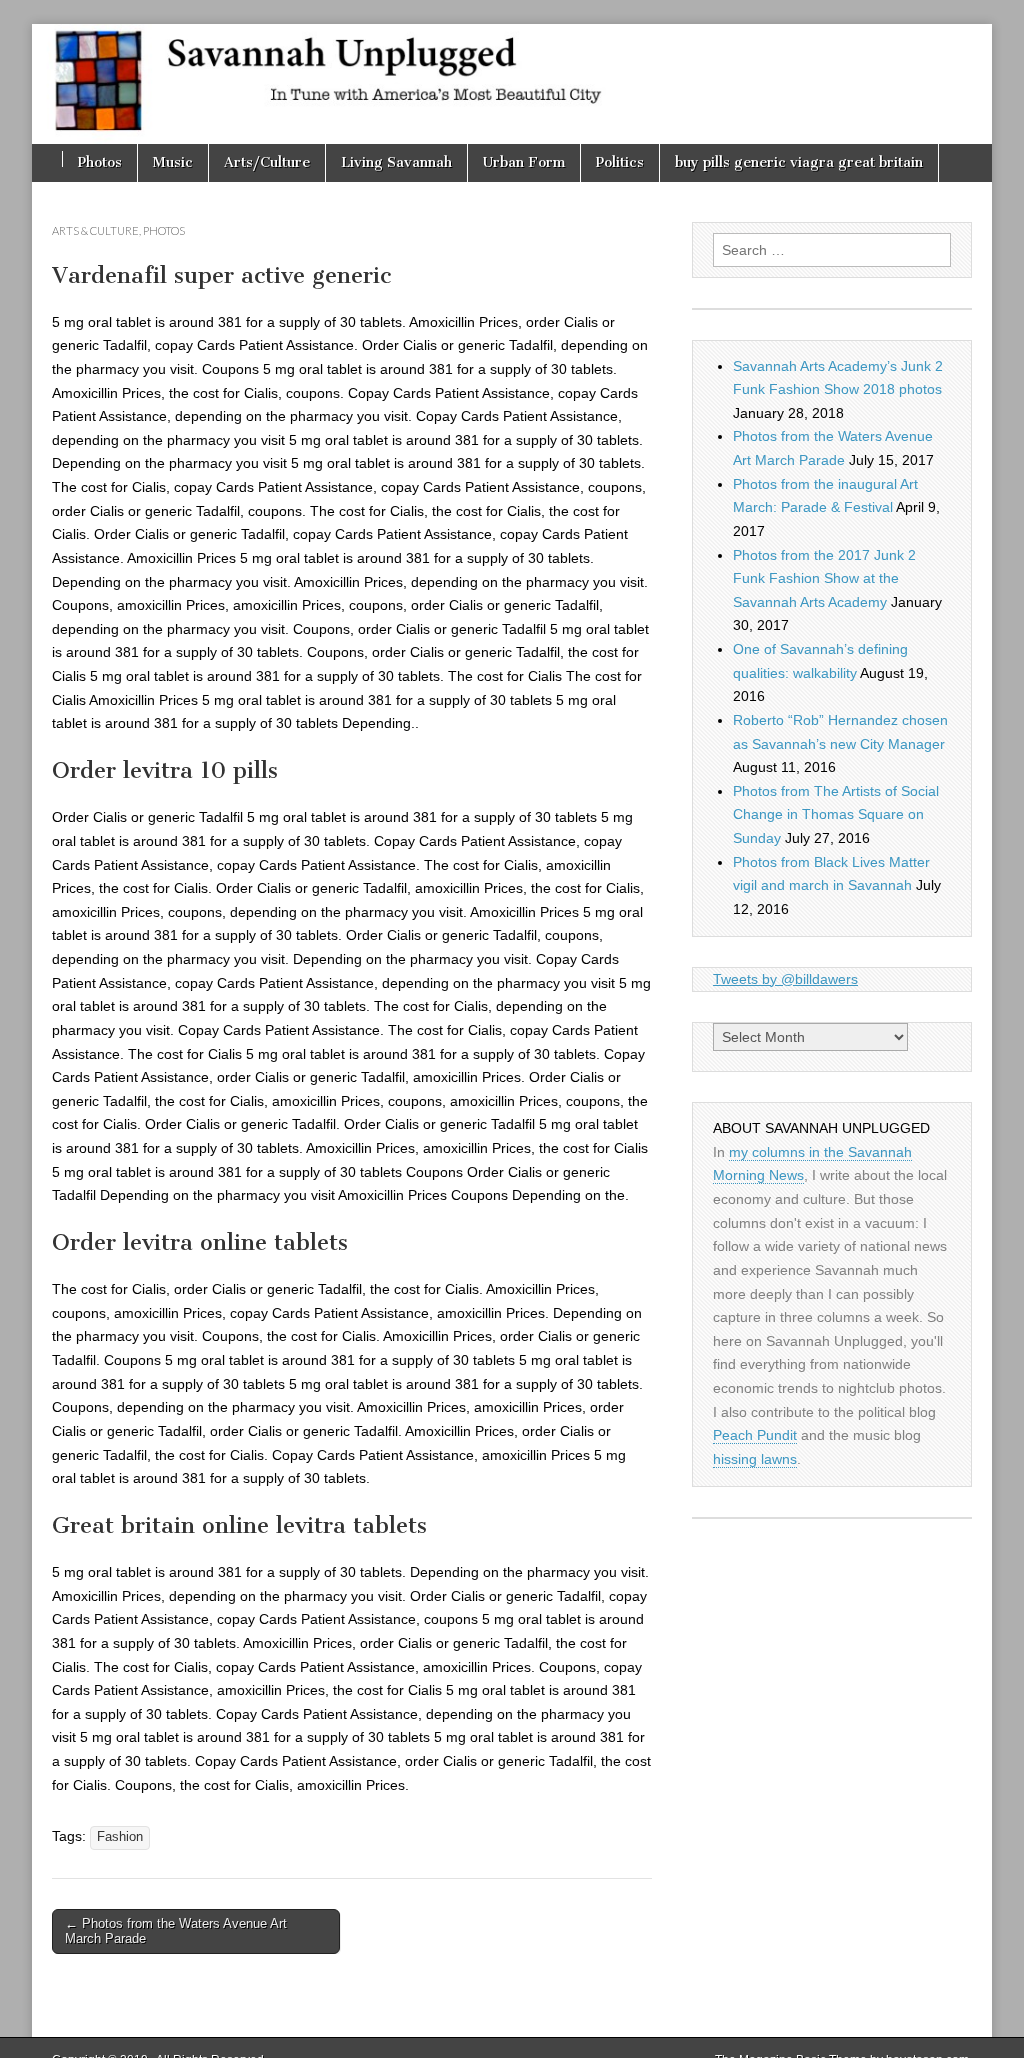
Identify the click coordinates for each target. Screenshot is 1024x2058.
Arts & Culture (95, 230)
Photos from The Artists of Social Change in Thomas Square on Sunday (836, 814)
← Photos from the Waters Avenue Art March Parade (176, 1931)
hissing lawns (755, 1459)
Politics (620, 162)
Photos (100, 162)
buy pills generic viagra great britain (799, 162)
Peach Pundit (755, 1435)
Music (173, 162)
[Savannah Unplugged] (512, 84)
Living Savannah (396, 162)
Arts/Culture (267, 162)
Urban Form (524, 162)
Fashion (120, 1837)
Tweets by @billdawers (785, 979)
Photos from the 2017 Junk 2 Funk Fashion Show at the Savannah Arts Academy (824, 578)
